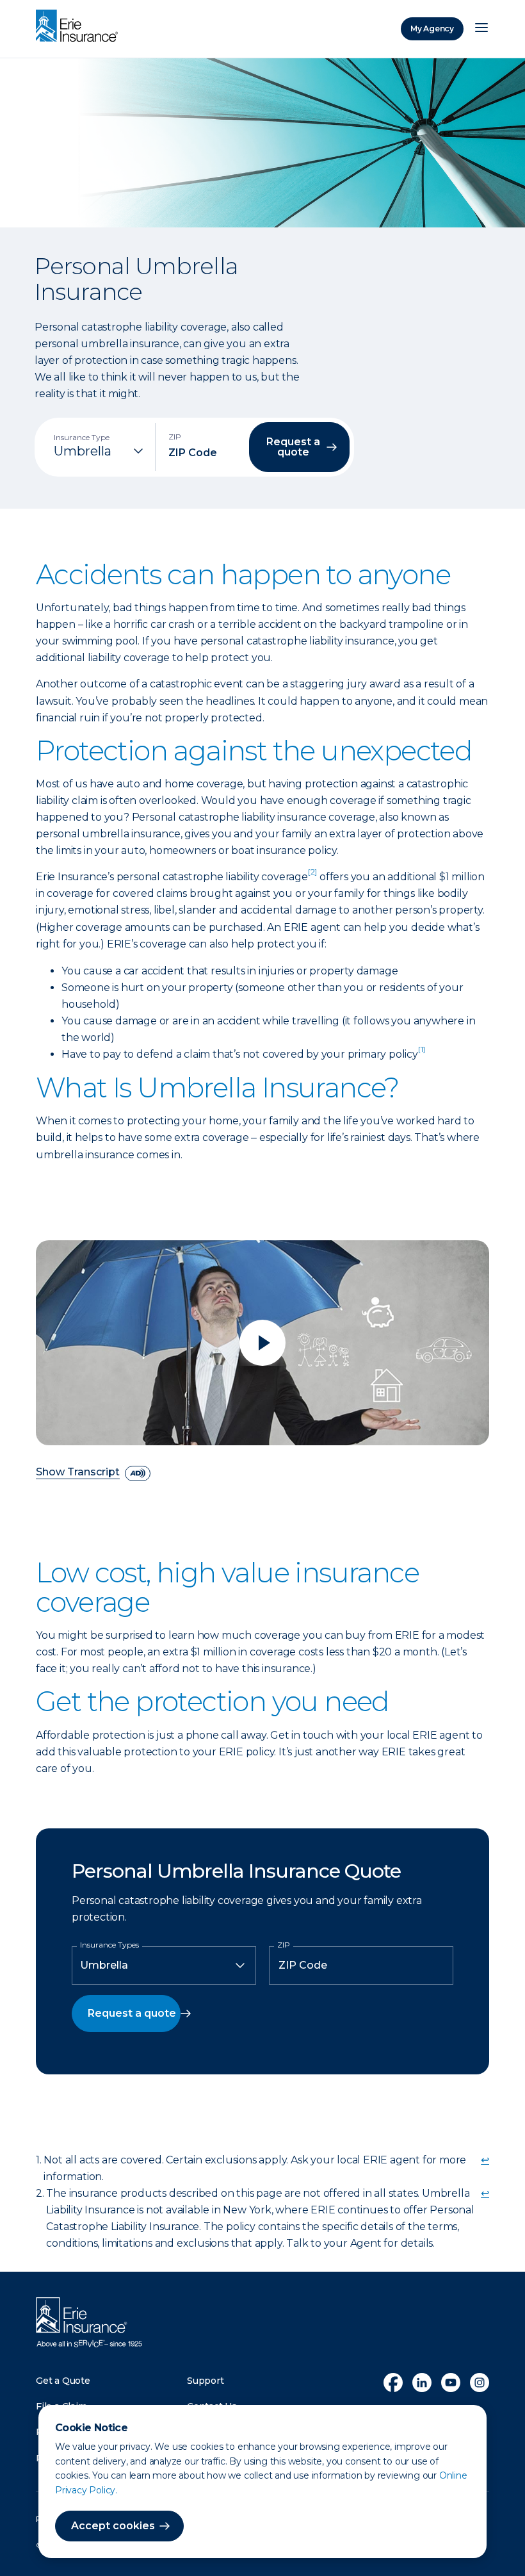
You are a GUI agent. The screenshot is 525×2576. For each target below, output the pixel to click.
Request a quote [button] (293, 447)
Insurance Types (109, 1945)
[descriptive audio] (138, 1473)
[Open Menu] (481, 29)
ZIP (284, 1945)
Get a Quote (63, 2381)
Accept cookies (113, 2526)
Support (206, 2381)
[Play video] (262, 1343)
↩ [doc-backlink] (485, 2160)
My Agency (432, 29)
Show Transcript (78, 1473)
